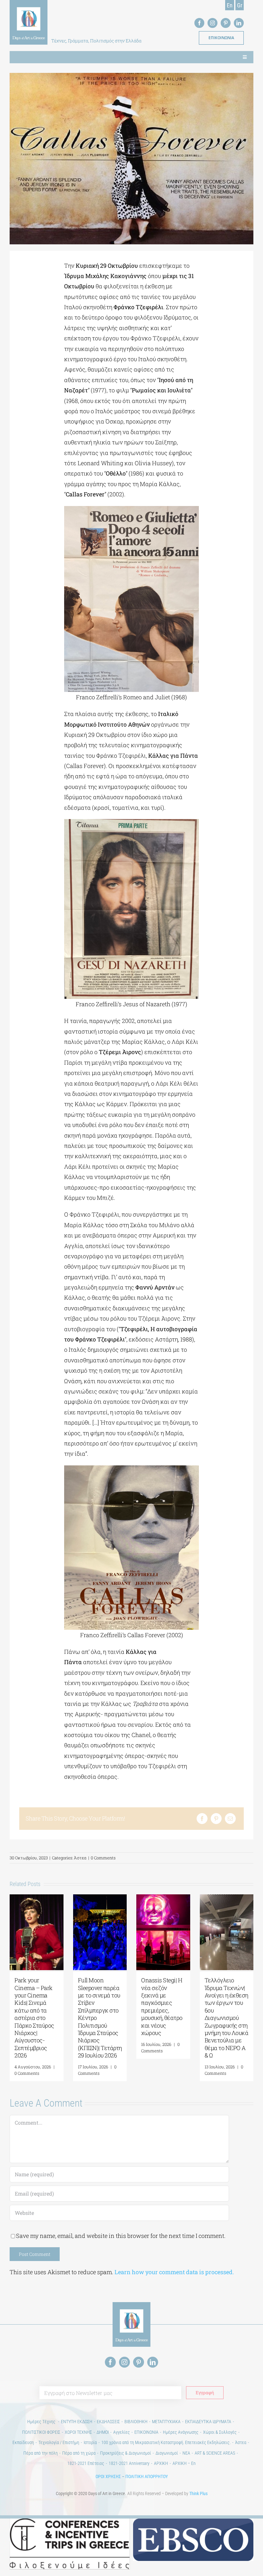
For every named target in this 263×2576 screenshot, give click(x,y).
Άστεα (80, 1858)
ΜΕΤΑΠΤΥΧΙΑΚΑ (166, 2422)
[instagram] (212, 23)
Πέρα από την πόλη (41, 2453)
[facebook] (199, 23)
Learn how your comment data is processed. (174, 2272)
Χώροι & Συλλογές (220, 2432)
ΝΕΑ (186, 2453)
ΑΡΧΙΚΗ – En (184, 2463)
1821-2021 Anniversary (129, 2463)
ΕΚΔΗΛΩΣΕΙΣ (108, 2422)
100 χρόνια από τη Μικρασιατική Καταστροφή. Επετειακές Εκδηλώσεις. (166, 2442)
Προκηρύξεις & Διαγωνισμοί (126, 2453)
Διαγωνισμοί (167, 2453)
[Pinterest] (216, 1819)
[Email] (230, 1819)
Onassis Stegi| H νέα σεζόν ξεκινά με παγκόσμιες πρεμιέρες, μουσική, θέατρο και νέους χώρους (162, 2006)
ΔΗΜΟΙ (103, 2432)
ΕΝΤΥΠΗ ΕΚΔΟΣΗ (77, 2422)
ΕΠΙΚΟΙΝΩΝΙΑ (146, 2432)
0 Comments (103, 1858)
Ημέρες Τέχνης (42, 2422)
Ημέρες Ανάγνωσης (181, 2432)
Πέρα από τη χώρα (79, 2453)
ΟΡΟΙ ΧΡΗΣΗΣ (108, 2476)
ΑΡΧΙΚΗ (161, 2463)
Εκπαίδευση (23, 2442)
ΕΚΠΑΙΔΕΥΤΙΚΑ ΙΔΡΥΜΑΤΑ (208, 2422)
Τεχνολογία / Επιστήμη (59, 2442)
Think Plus (198, 2493)
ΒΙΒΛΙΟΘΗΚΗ (136, 2422)
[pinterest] (226, 23)
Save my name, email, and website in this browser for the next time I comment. (121, 2236)
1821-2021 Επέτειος (86, 2463)
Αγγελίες (122, 2432)
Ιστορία (90, 2442)
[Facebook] (202, 1819)
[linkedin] (239, 23)
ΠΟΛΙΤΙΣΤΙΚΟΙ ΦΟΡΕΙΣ (41, 2432)
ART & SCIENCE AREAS (215, 2453)
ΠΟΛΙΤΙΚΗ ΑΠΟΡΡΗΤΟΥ (147, 2476)
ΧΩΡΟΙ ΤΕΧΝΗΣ (78, 2432)
